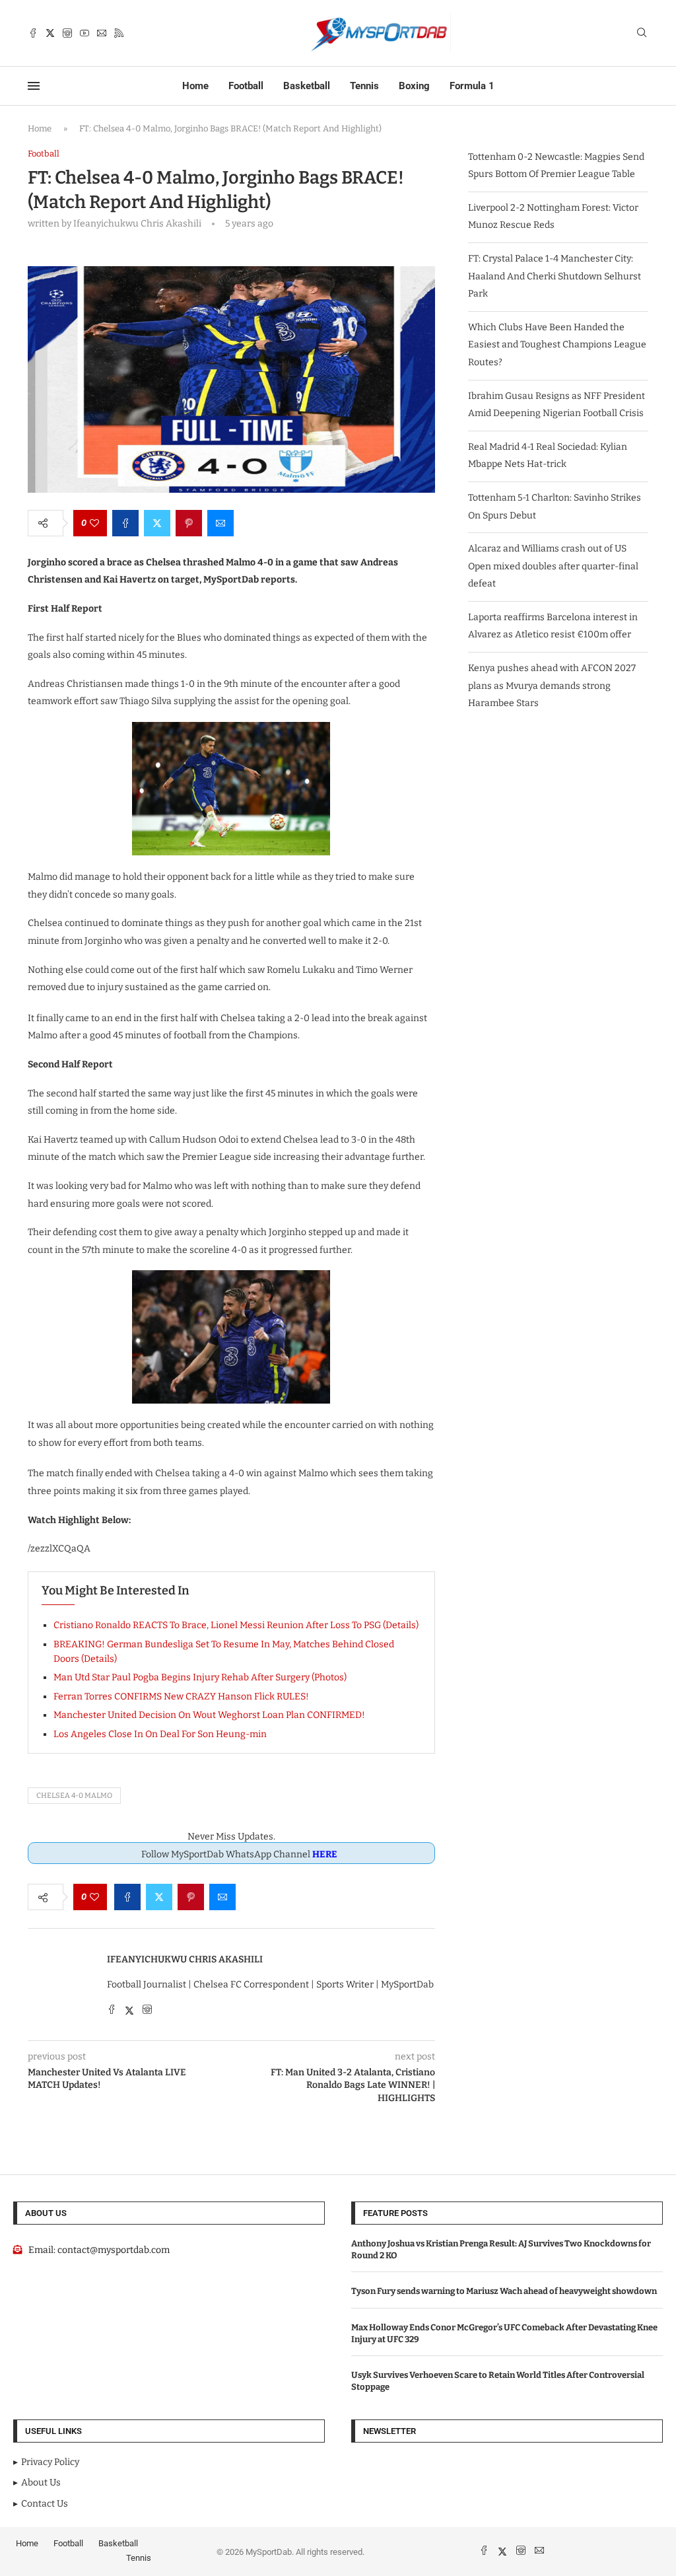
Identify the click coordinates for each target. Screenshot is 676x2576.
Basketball (307, 86)
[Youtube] (84, 33)
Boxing (414, 86)
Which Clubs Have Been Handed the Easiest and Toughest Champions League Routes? (557, 345)
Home (195, 86)
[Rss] (119, 33)
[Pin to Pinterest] (189, 523)
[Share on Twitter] (157, 523)
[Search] (642, 33)
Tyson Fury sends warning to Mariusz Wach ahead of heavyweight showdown (504, 2291)
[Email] (102, 33)
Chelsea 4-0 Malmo (74, 1796)
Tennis (364, 86)
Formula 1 (472, 86)
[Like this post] (94, 523)
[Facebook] (33, 33)
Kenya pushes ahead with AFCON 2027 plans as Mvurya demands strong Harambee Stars (552, 686)
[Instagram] (67, 33)
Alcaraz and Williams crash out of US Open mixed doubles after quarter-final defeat (553, 566)
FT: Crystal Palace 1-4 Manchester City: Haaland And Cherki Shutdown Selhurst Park (555, 276)
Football (246, 86)
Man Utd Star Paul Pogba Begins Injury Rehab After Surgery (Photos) (200, 1677)
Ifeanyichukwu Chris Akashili (185, 1959)
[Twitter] (50, 33)
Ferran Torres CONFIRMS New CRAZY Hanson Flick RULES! (181, 1697)
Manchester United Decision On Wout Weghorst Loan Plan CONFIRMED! (209, 1715)
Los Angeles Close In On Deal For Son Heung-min (160, 1734)
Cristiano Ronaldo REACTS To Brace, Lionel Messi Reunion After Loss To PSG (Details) (236, 1625)
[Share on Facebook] (125, 523)
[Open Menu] (34, 86)
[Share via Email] (220, 523)
